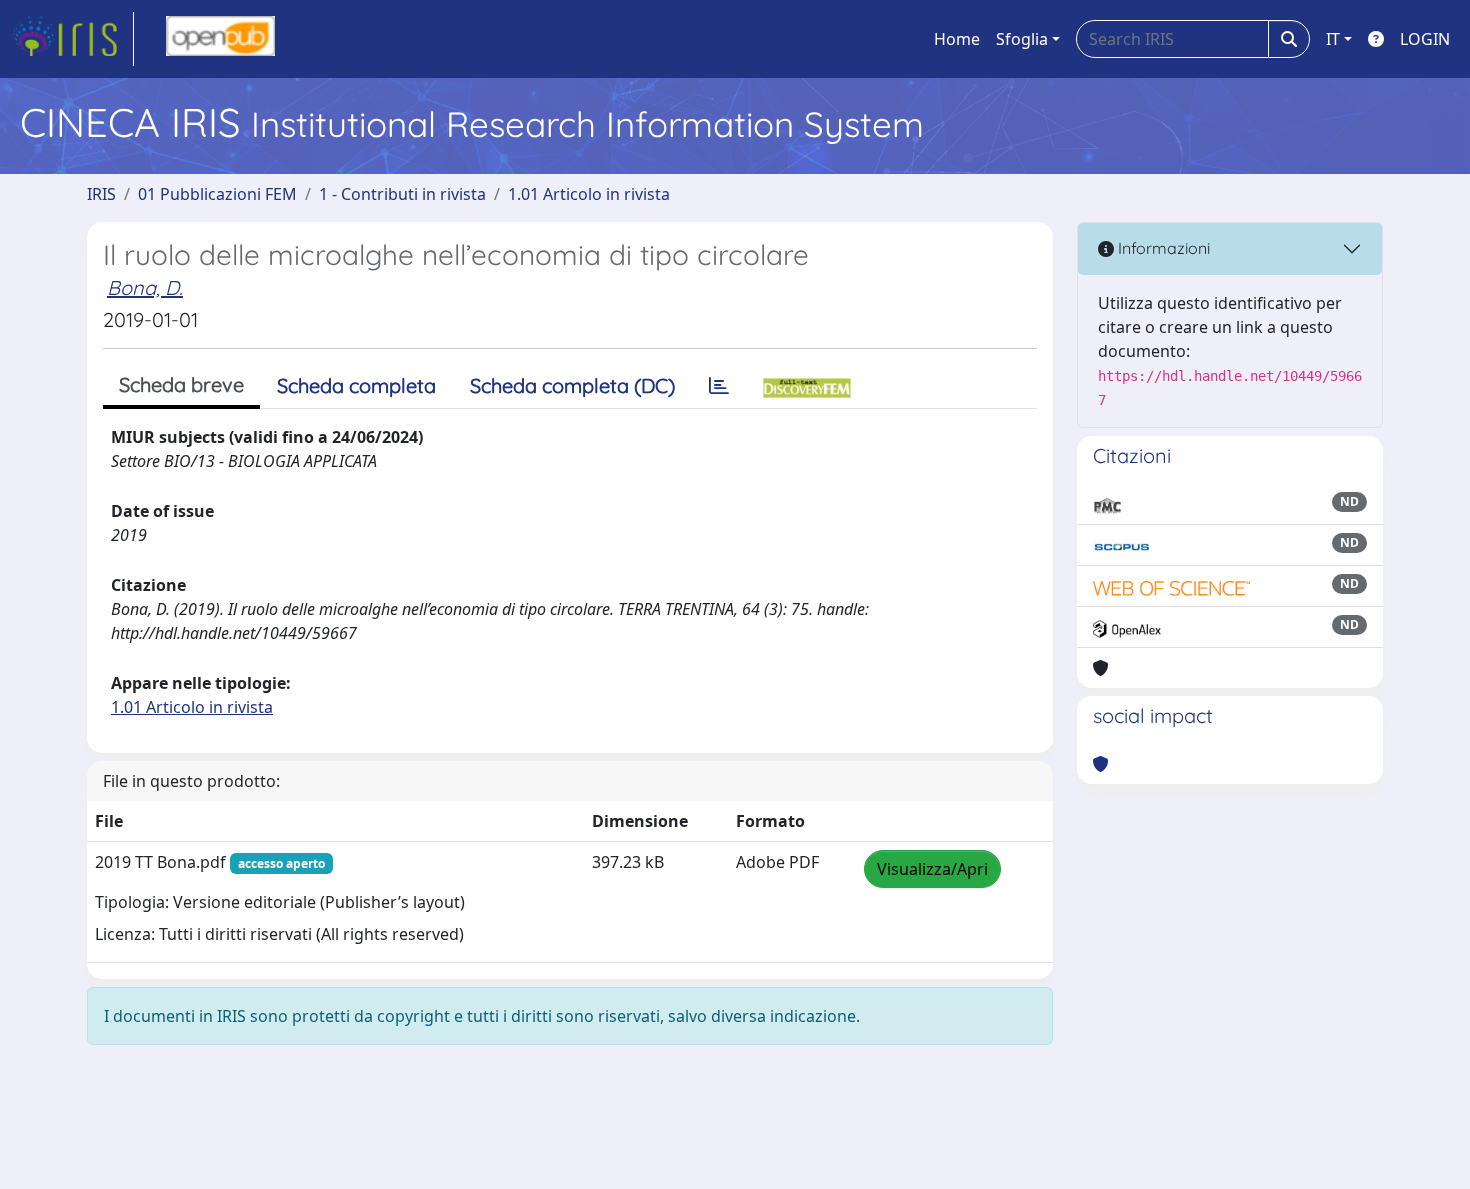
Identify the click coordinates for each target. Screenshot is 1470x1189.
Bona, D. (145, 287)
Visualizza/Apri (932, 869)
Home (957, 39)
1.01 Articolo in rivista (589, 194)
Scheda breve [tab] (181, 384)
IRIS (101, 194)
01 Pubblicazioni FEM (217, 194)
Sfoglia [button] (1022, 39)
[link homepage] (73, 39)
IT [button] (1333, 39)
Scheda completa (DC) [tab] (572, 385)
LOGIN (1425, 39)
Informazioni (1162, 248)
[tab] (719, 386)
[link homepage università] (220, 39)
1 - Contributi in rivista (402, 194)
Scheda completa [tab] (356, 385)
